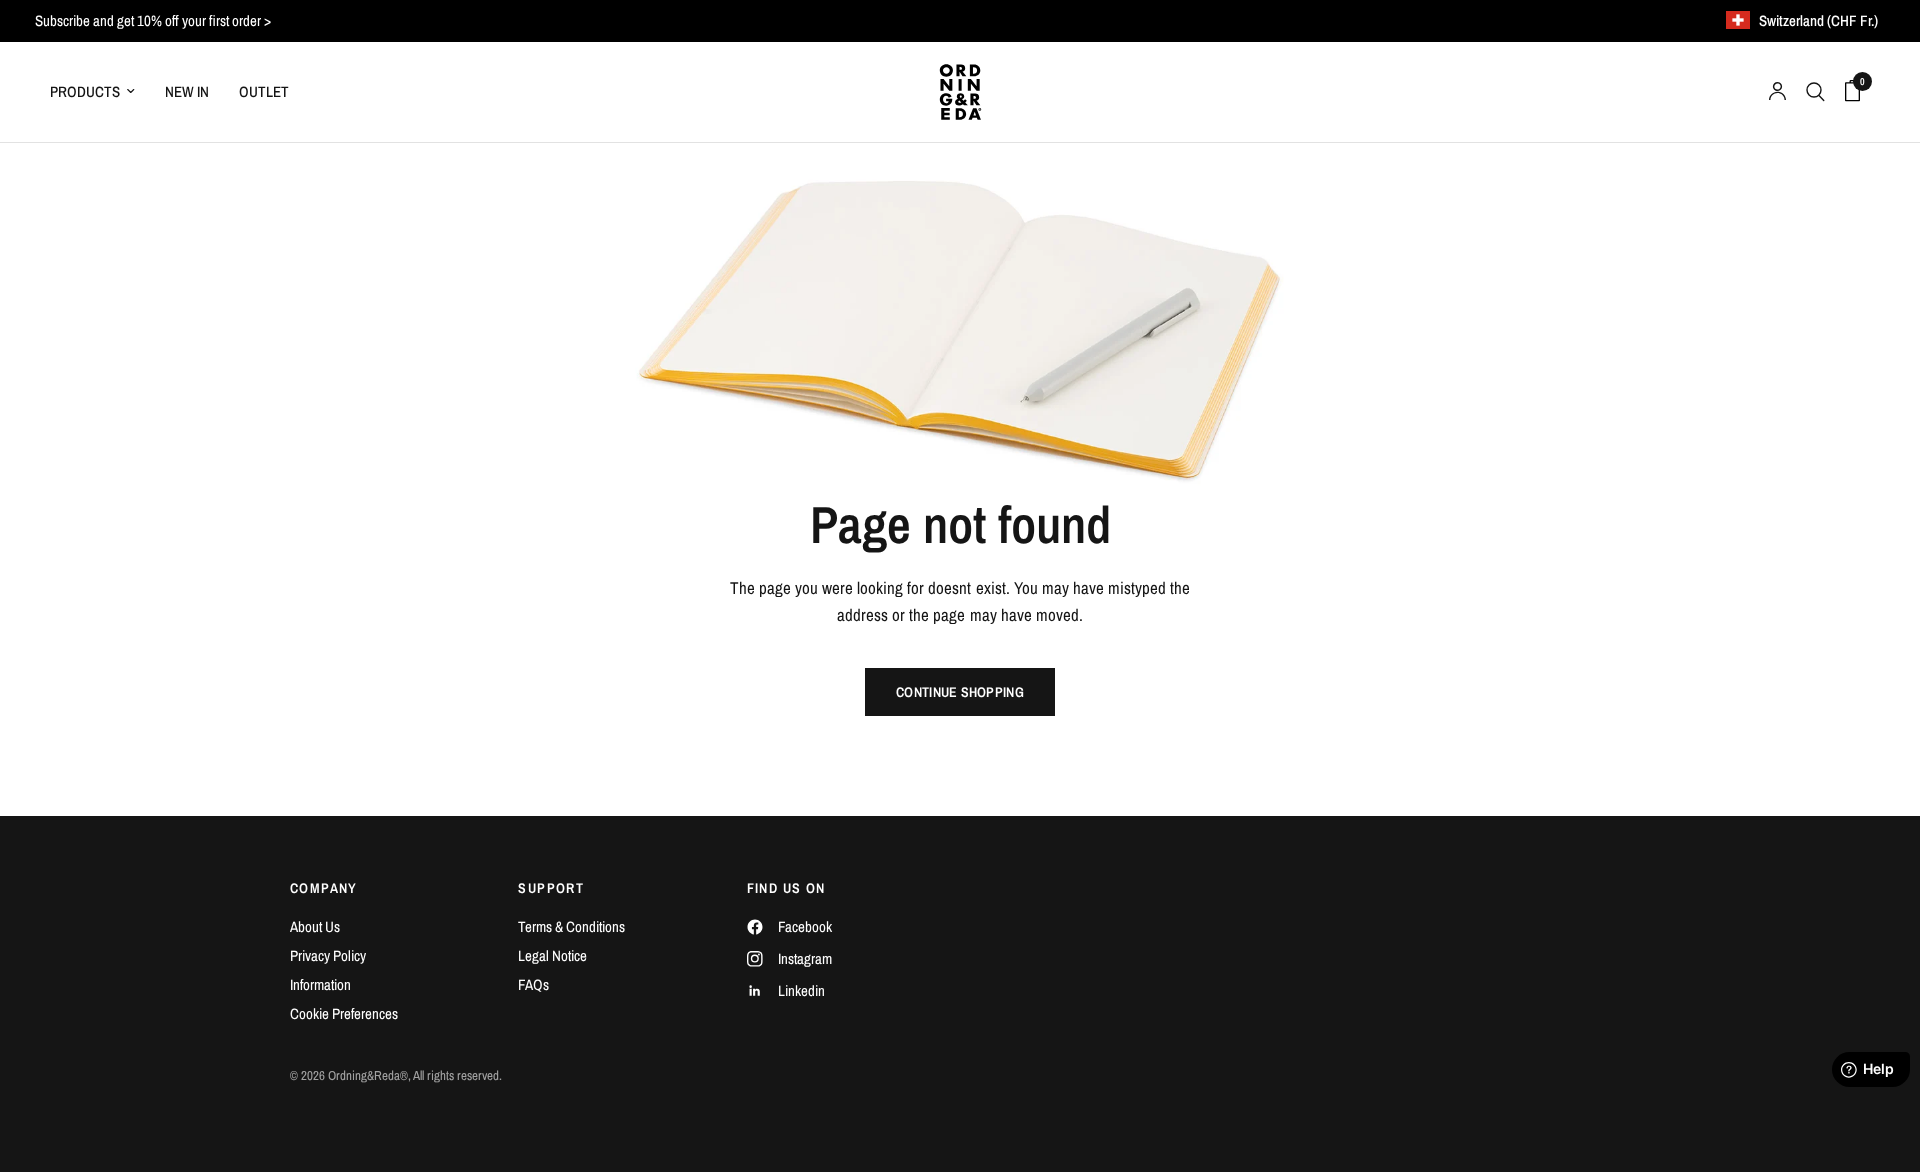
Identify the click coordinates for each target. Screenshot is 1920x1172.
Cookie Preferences (344, 1013)
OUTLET (264, 91)
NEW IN (187, 91)
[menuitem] (100, 92)
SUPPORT (551, 888)
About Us (315, 926)
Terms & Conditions (571, 926)
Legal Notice (552, 955)
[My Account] (1777, 92)
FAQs (533, 984)
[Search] (1815, 92)
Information (320, 984)
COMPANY (324, 888)
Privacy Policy (328, 955)
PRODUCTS (85, 91)
